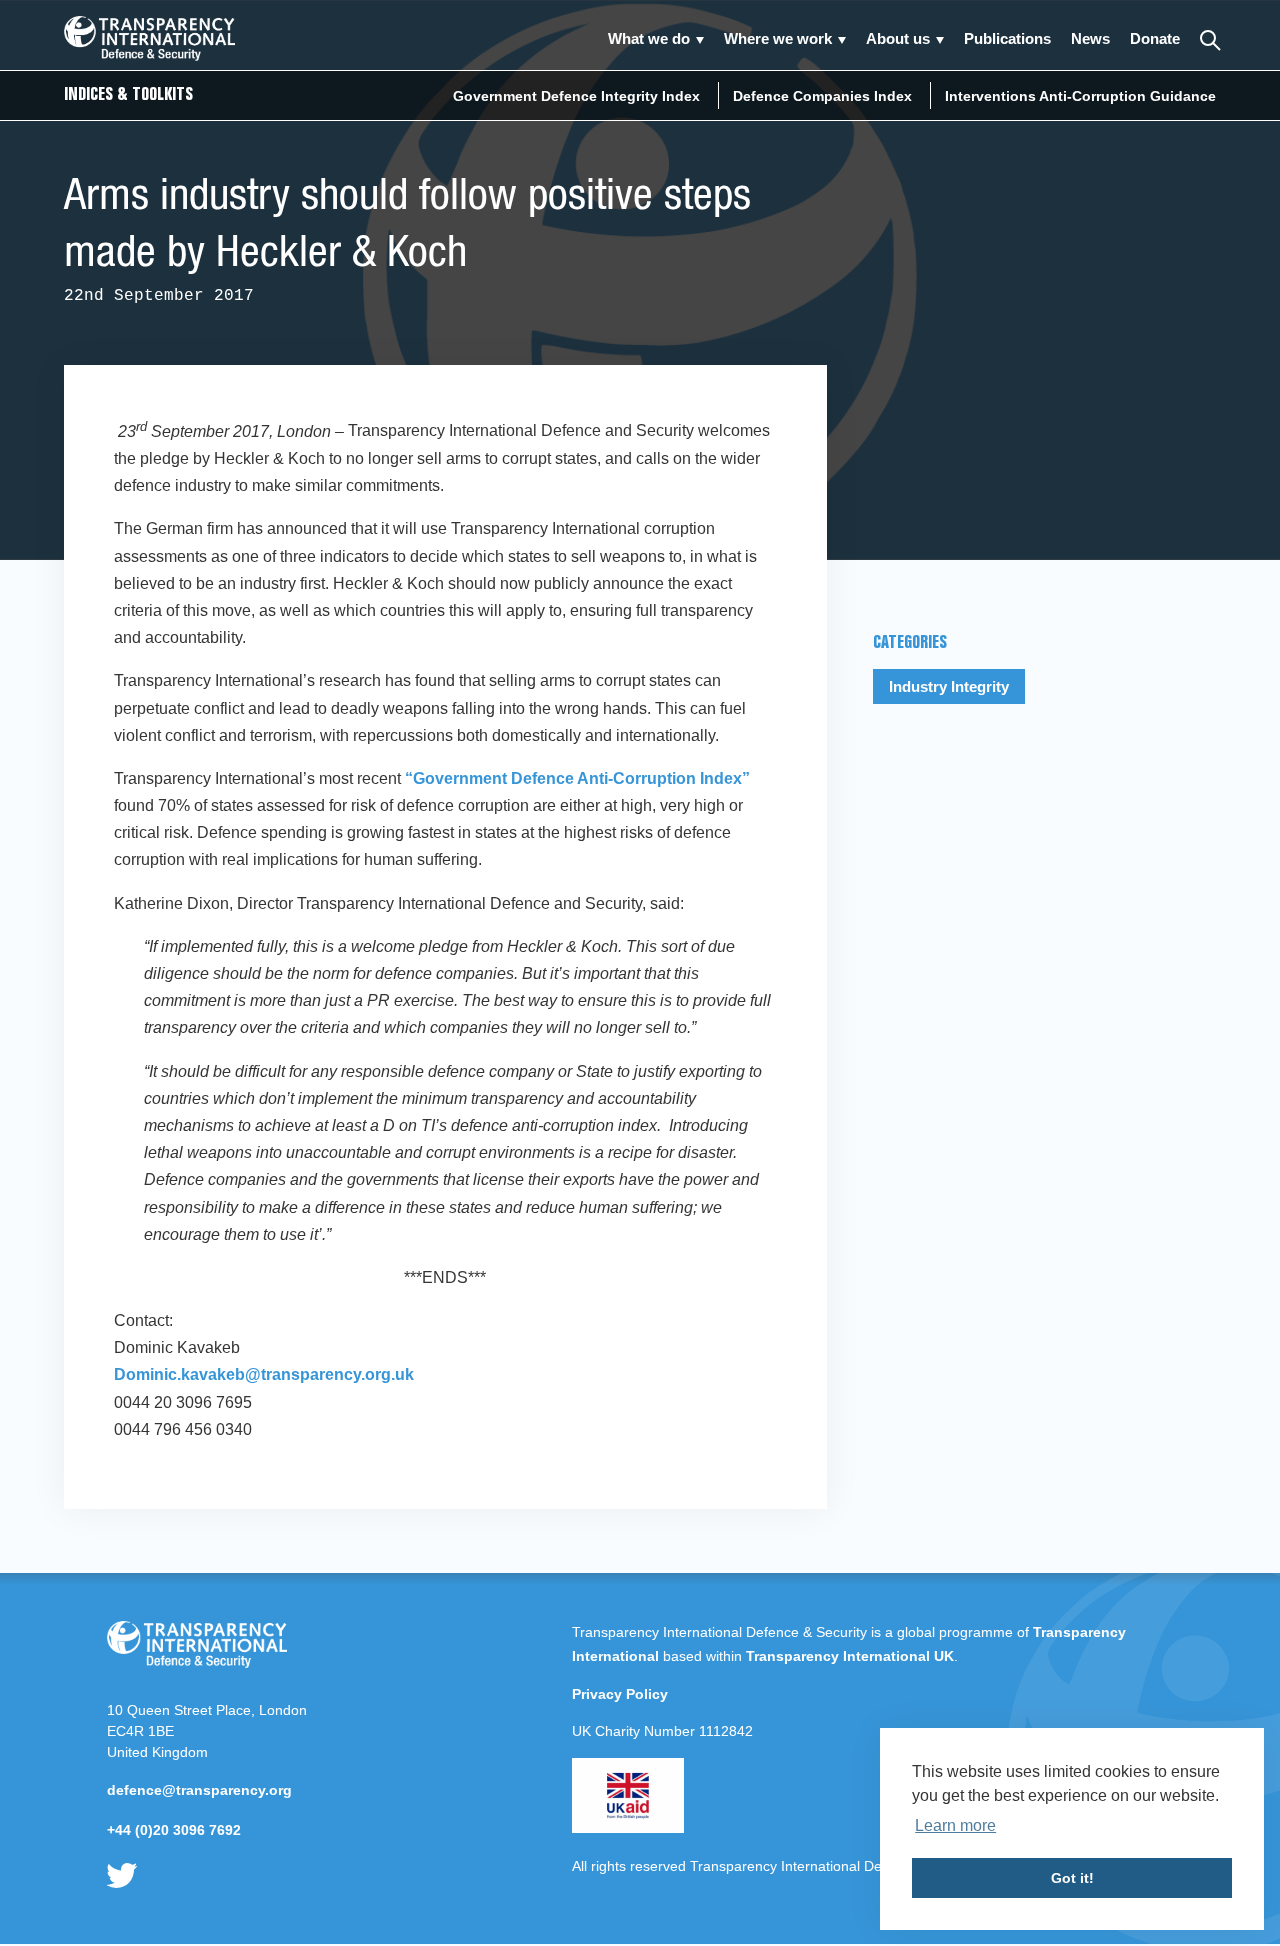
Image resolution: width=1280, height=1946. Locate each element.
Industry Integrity (949, 686)
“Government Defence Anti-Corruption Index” (577, 778)
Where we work (778, 38)
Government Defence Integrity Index (576, 96)
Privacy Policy (620, 1694)
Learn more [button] (955, 1825)
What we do (649, 38)
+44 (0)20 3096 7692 (174, 1830)
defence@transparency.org (199, 1790)
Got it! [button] (1072, 1878)
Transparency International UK (850, 1656)
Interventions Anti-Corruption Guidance (1080, 96)
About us (898, 38)
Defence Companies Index (822, 96)
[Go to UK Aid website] (628, 1828)
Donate (1155, 38)
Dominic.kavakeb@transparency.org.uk (264, 1374)
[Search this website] (1208, 38)
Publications (1007, 38)
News (1090, 38)
